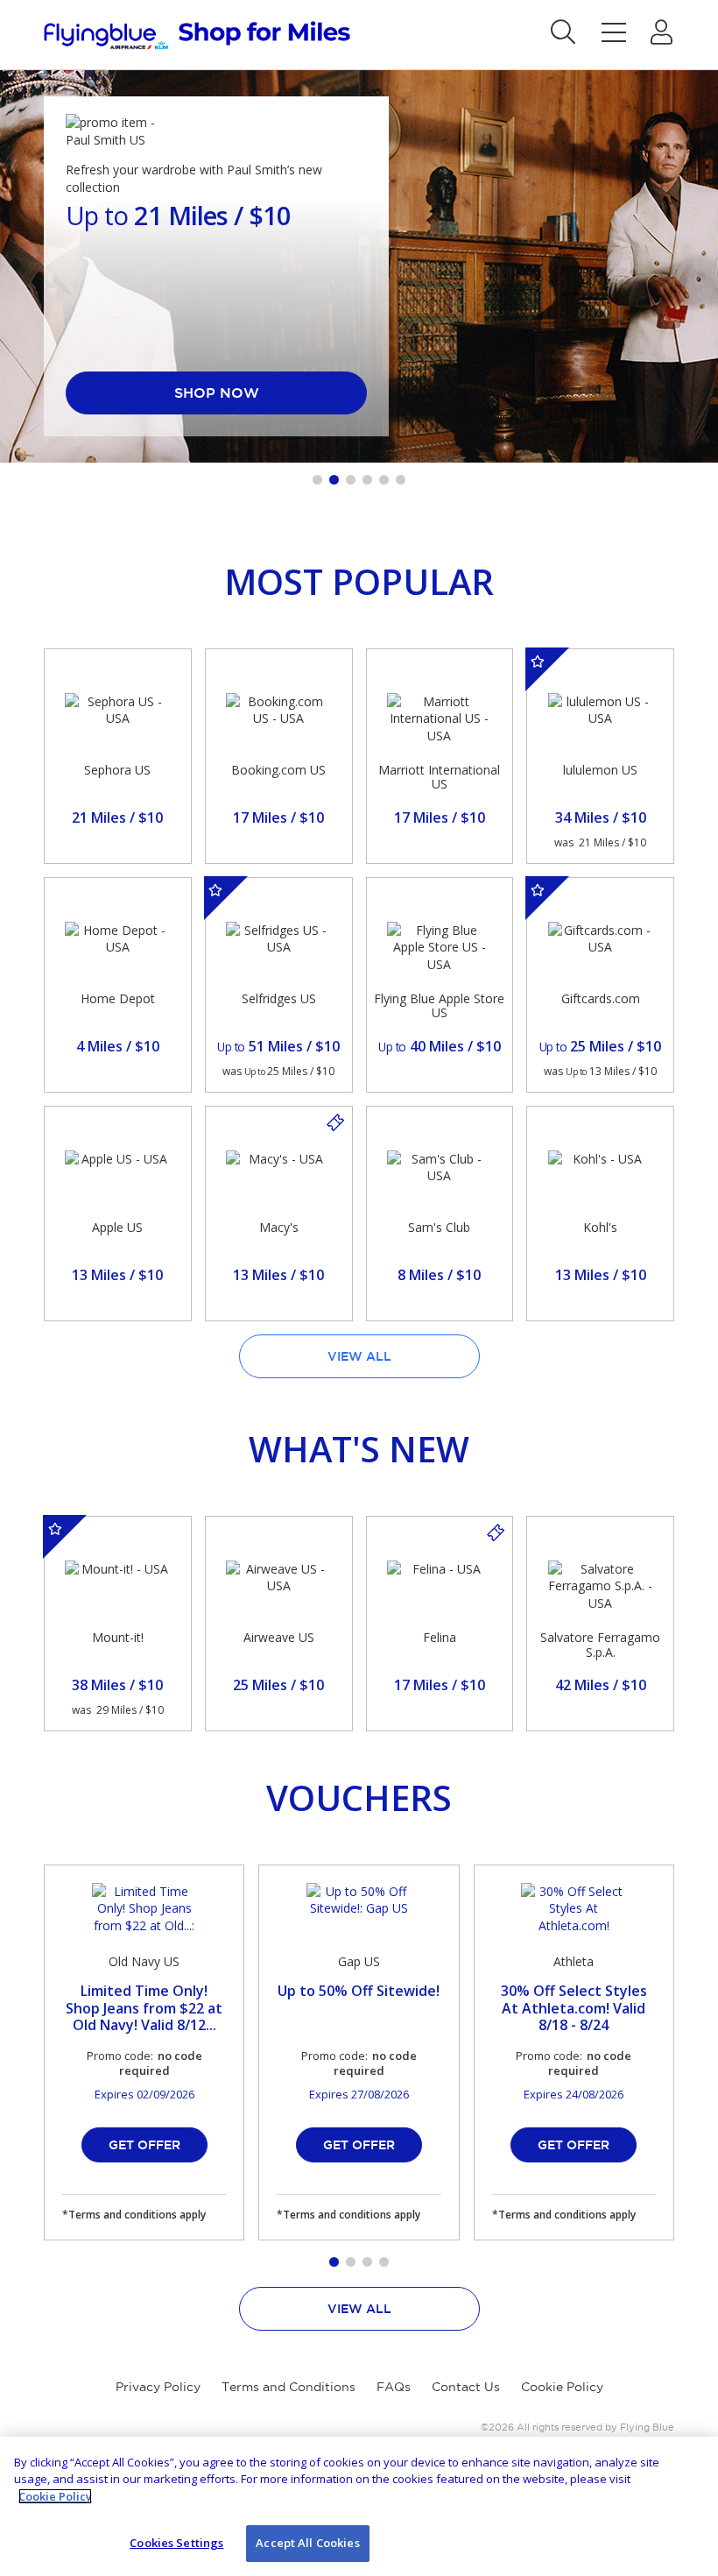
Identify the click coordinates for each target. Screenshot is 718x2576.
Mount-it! (118, 1637)
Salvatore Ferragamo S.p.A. (600, 1645)
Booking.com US (278, 770)
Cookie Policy (562, 2387)
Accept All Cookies (307, 2543)
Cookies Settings (176, 2543)
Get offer (144, 2145)
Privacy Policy (158, 2387)
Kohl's (600, 1227)
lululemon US (600, 770)
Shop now (217, 393)
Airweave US (279, 1637)
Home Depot (118, 998)
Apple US (117, 1227)
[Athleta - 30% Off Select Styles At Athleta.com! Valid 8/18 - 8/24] (574, 1909)
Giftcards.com (601, 998)
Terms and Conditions (289, 2387)
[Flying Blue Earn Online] (197, 35)
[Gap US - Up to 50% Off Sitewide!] (359, 1909)
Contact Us (466, 2387)
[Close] (690, 2465)
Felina (440, 1637)
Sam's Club (439, 1227)
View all (359, 1356)
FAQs (394, 2387)
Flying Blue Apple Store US (439, 1006)
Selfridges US (279, 998)
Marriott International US (439, 777)
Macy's (279, 1227)
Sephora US (117, 770)
